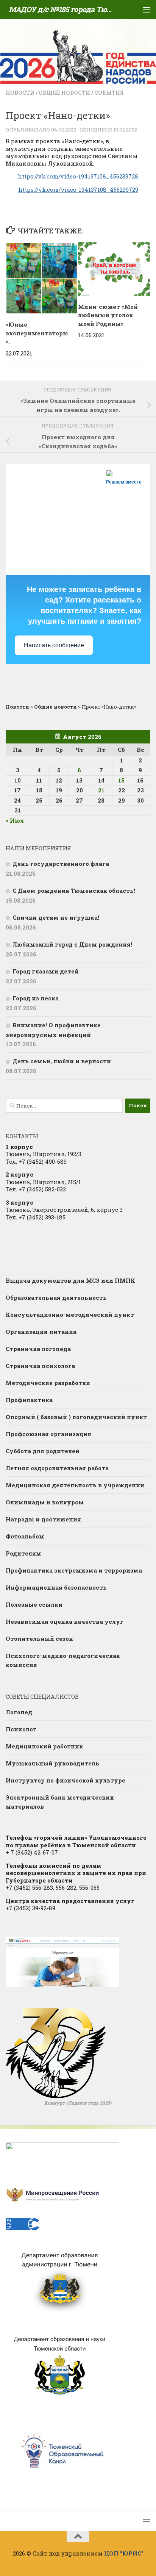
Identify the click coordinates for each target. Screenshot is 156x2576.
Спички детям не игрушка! (56, 917)
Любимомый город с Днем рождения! (72, 944)
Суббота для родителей (43, 1451)
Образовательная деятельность (56, 1297)
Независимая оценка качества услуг (65, 1621)
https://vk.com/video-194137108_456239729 (78, 189)
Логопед (19, 1712)
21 (101, 790)
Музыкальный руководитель (52, 1763)
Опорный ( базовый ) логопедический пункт (76, 1417)
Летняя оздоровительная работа (57, 1468)
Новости (20, 93)
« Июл (15, 820)
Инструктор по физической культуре (66, 1780)
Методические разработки (48, 1383)
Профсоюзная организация (48, 1434)
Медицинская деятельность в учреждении (75, 1485)
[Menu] (147, 9)
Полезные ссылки (34, 1604)
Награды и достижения (43, 1519)
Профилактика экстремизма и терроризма (74, 1570)
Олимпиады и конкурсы (45, 1502)
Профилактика (29, 1400)
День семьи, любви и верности (62, 1061)
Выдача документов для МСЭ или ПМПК (70, 1280)
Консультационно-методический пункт (70, 1315)
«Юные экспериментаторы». (37, 333)
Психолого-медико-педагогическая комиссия (63, 1660)
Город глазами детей (46, 971)
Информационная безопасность (56, 1587)
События (109, 93)
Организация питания (41, 1332)
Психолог (21, 1729)
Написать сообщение (54, 645)
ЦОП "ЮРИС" (124, 2553)
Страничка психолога (40, 1366)
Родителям (23, 1553)
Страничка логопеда (38, 1349)
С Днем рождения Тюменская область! (74, 890)
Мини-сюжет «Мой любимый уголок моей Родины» (108, 315)
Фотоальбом (25, 1536)
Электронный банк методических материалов (60, 1802)
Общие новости (64, 93)
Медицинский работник (44, 1746)
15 (121, 780)
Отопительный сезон (39, 1639)
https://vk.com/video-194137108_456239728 (78, 176)
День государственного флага (61, 864)
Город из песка (36, 998)
